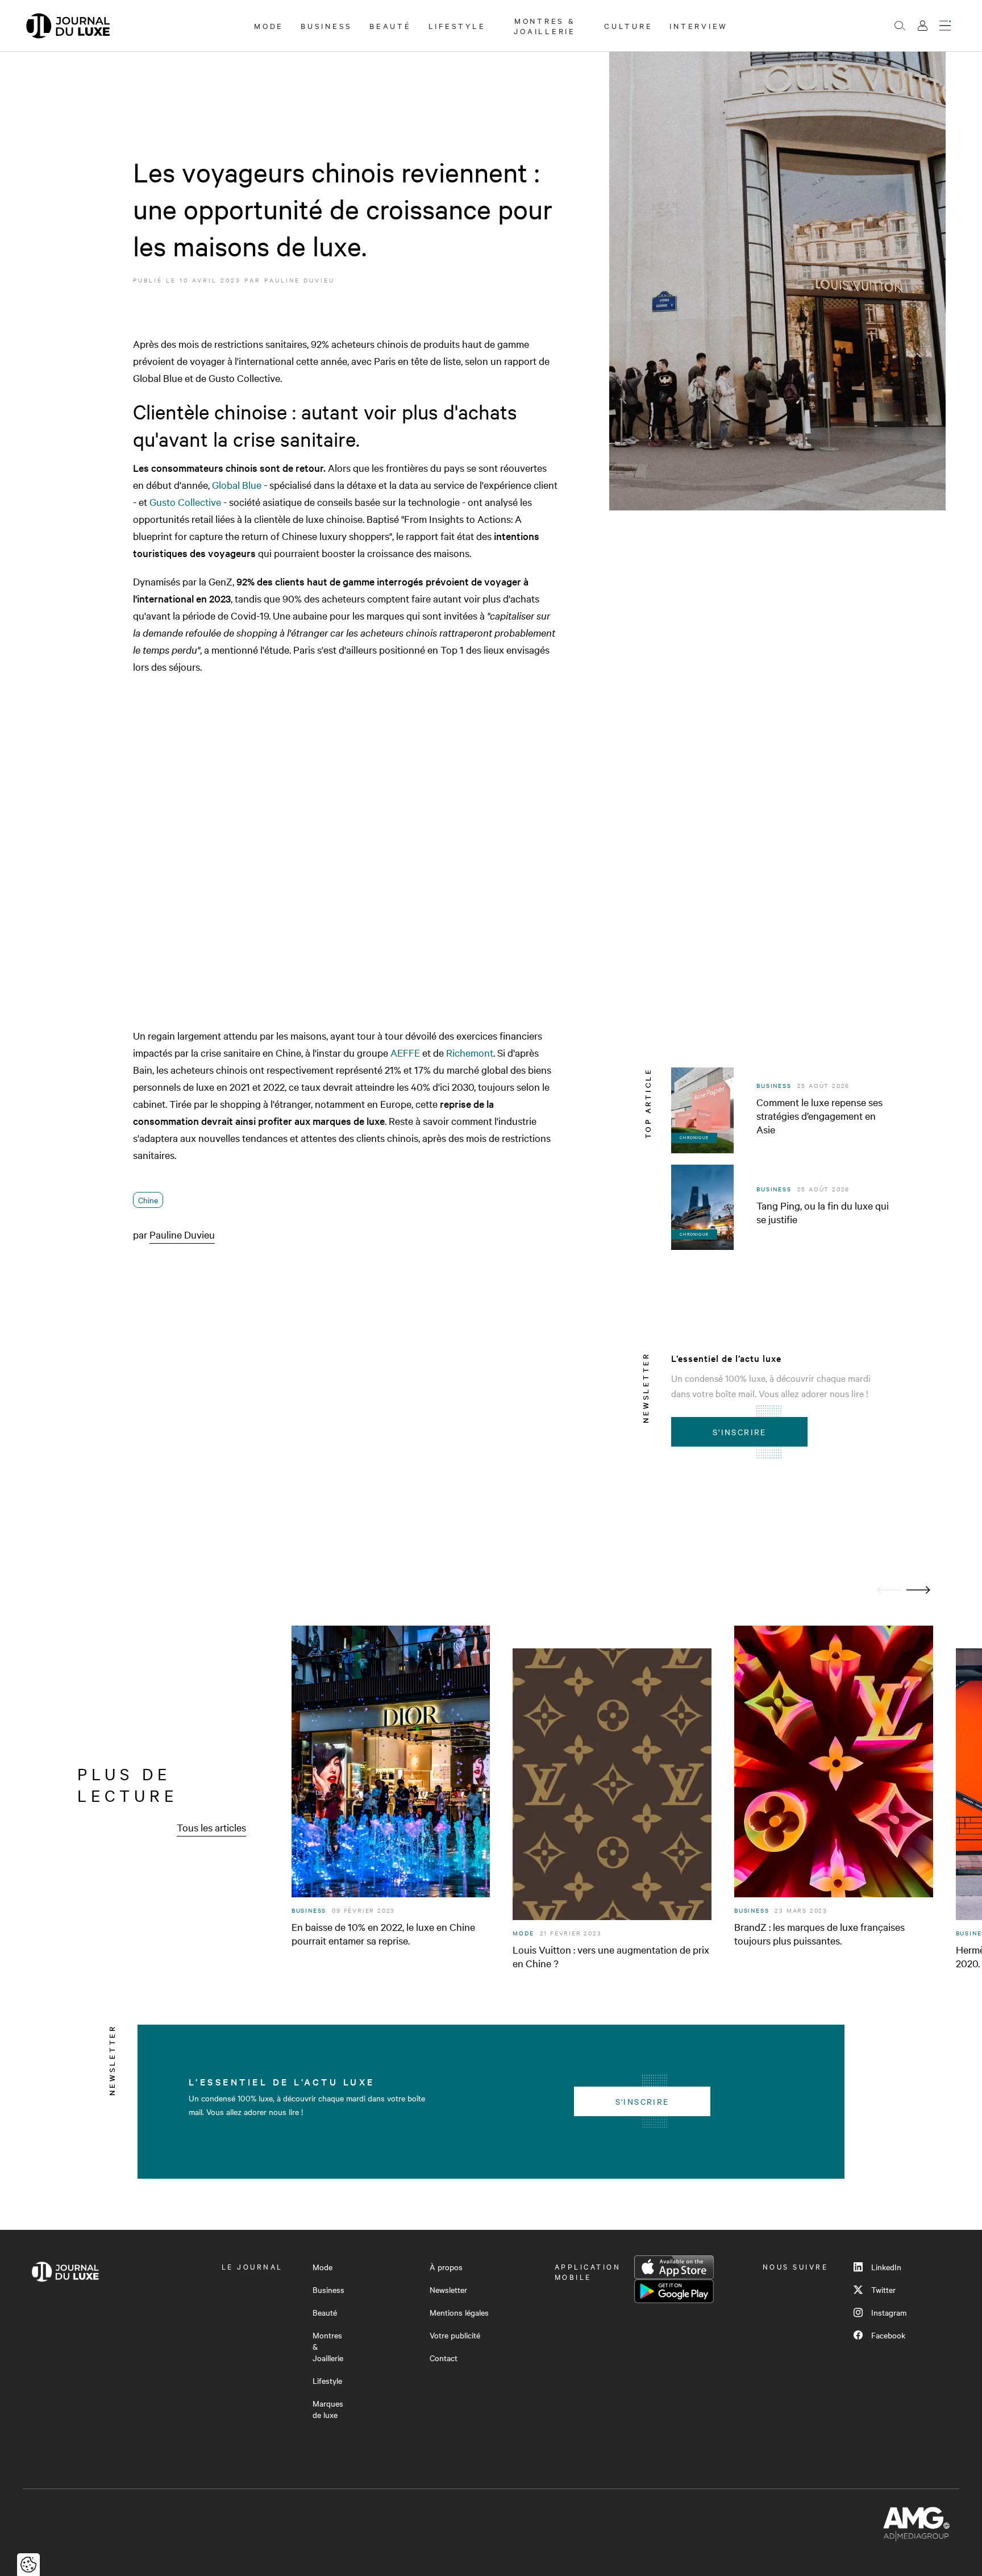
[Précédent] (889, 1590)
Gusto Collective (185, 502)
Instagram (889, 2312)
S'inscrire (740, 1432)
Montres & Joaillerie (545, 26)
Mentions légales (459, 2312)
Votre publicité (455, 2335)
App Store (674, 2267)
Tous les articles (211, 1827)
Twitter (883, 2290)
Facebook (888, 2335)
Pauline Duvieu (299, 280)
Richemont (470, 1052)
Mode (269, 26)
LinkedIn (886, 2267)
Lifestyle (457, 26)
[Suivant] (918, 1590)
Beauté (390, 26)
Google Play (674, 2291)
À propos (446, 2267)
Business (326, 26)
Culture (628, 26)
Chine (148, 1200)
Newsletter (448, 2290)
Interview (699, 26)
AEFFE (405, 1052)
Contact (444, 2358)
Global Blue (237, 485)
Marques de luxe (328, 2409)
